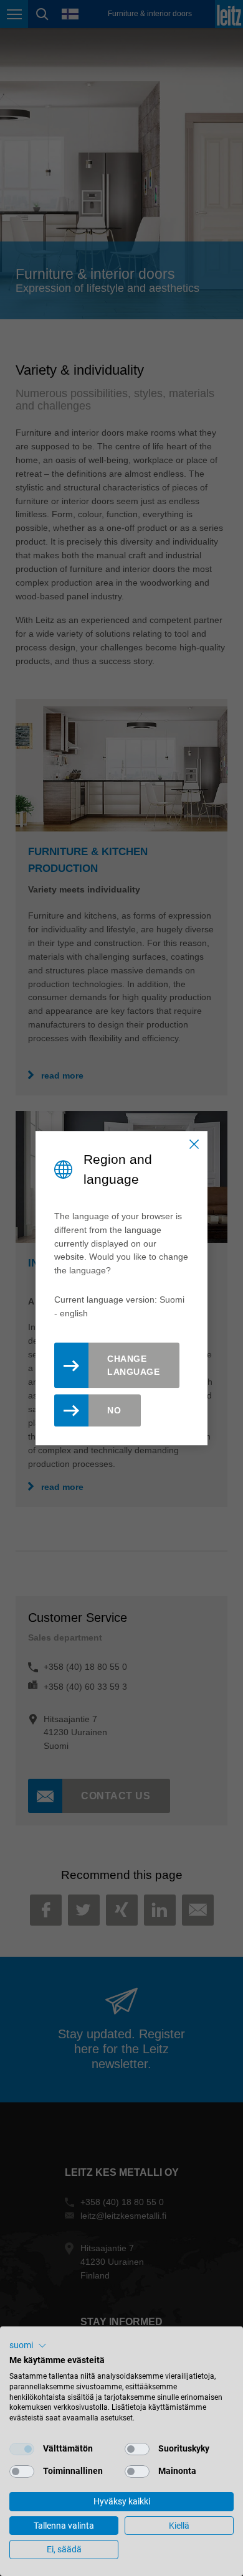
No (114, 1410)
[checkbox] (22, 2449)
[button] (28, 2346)
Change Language (133, 1365)
